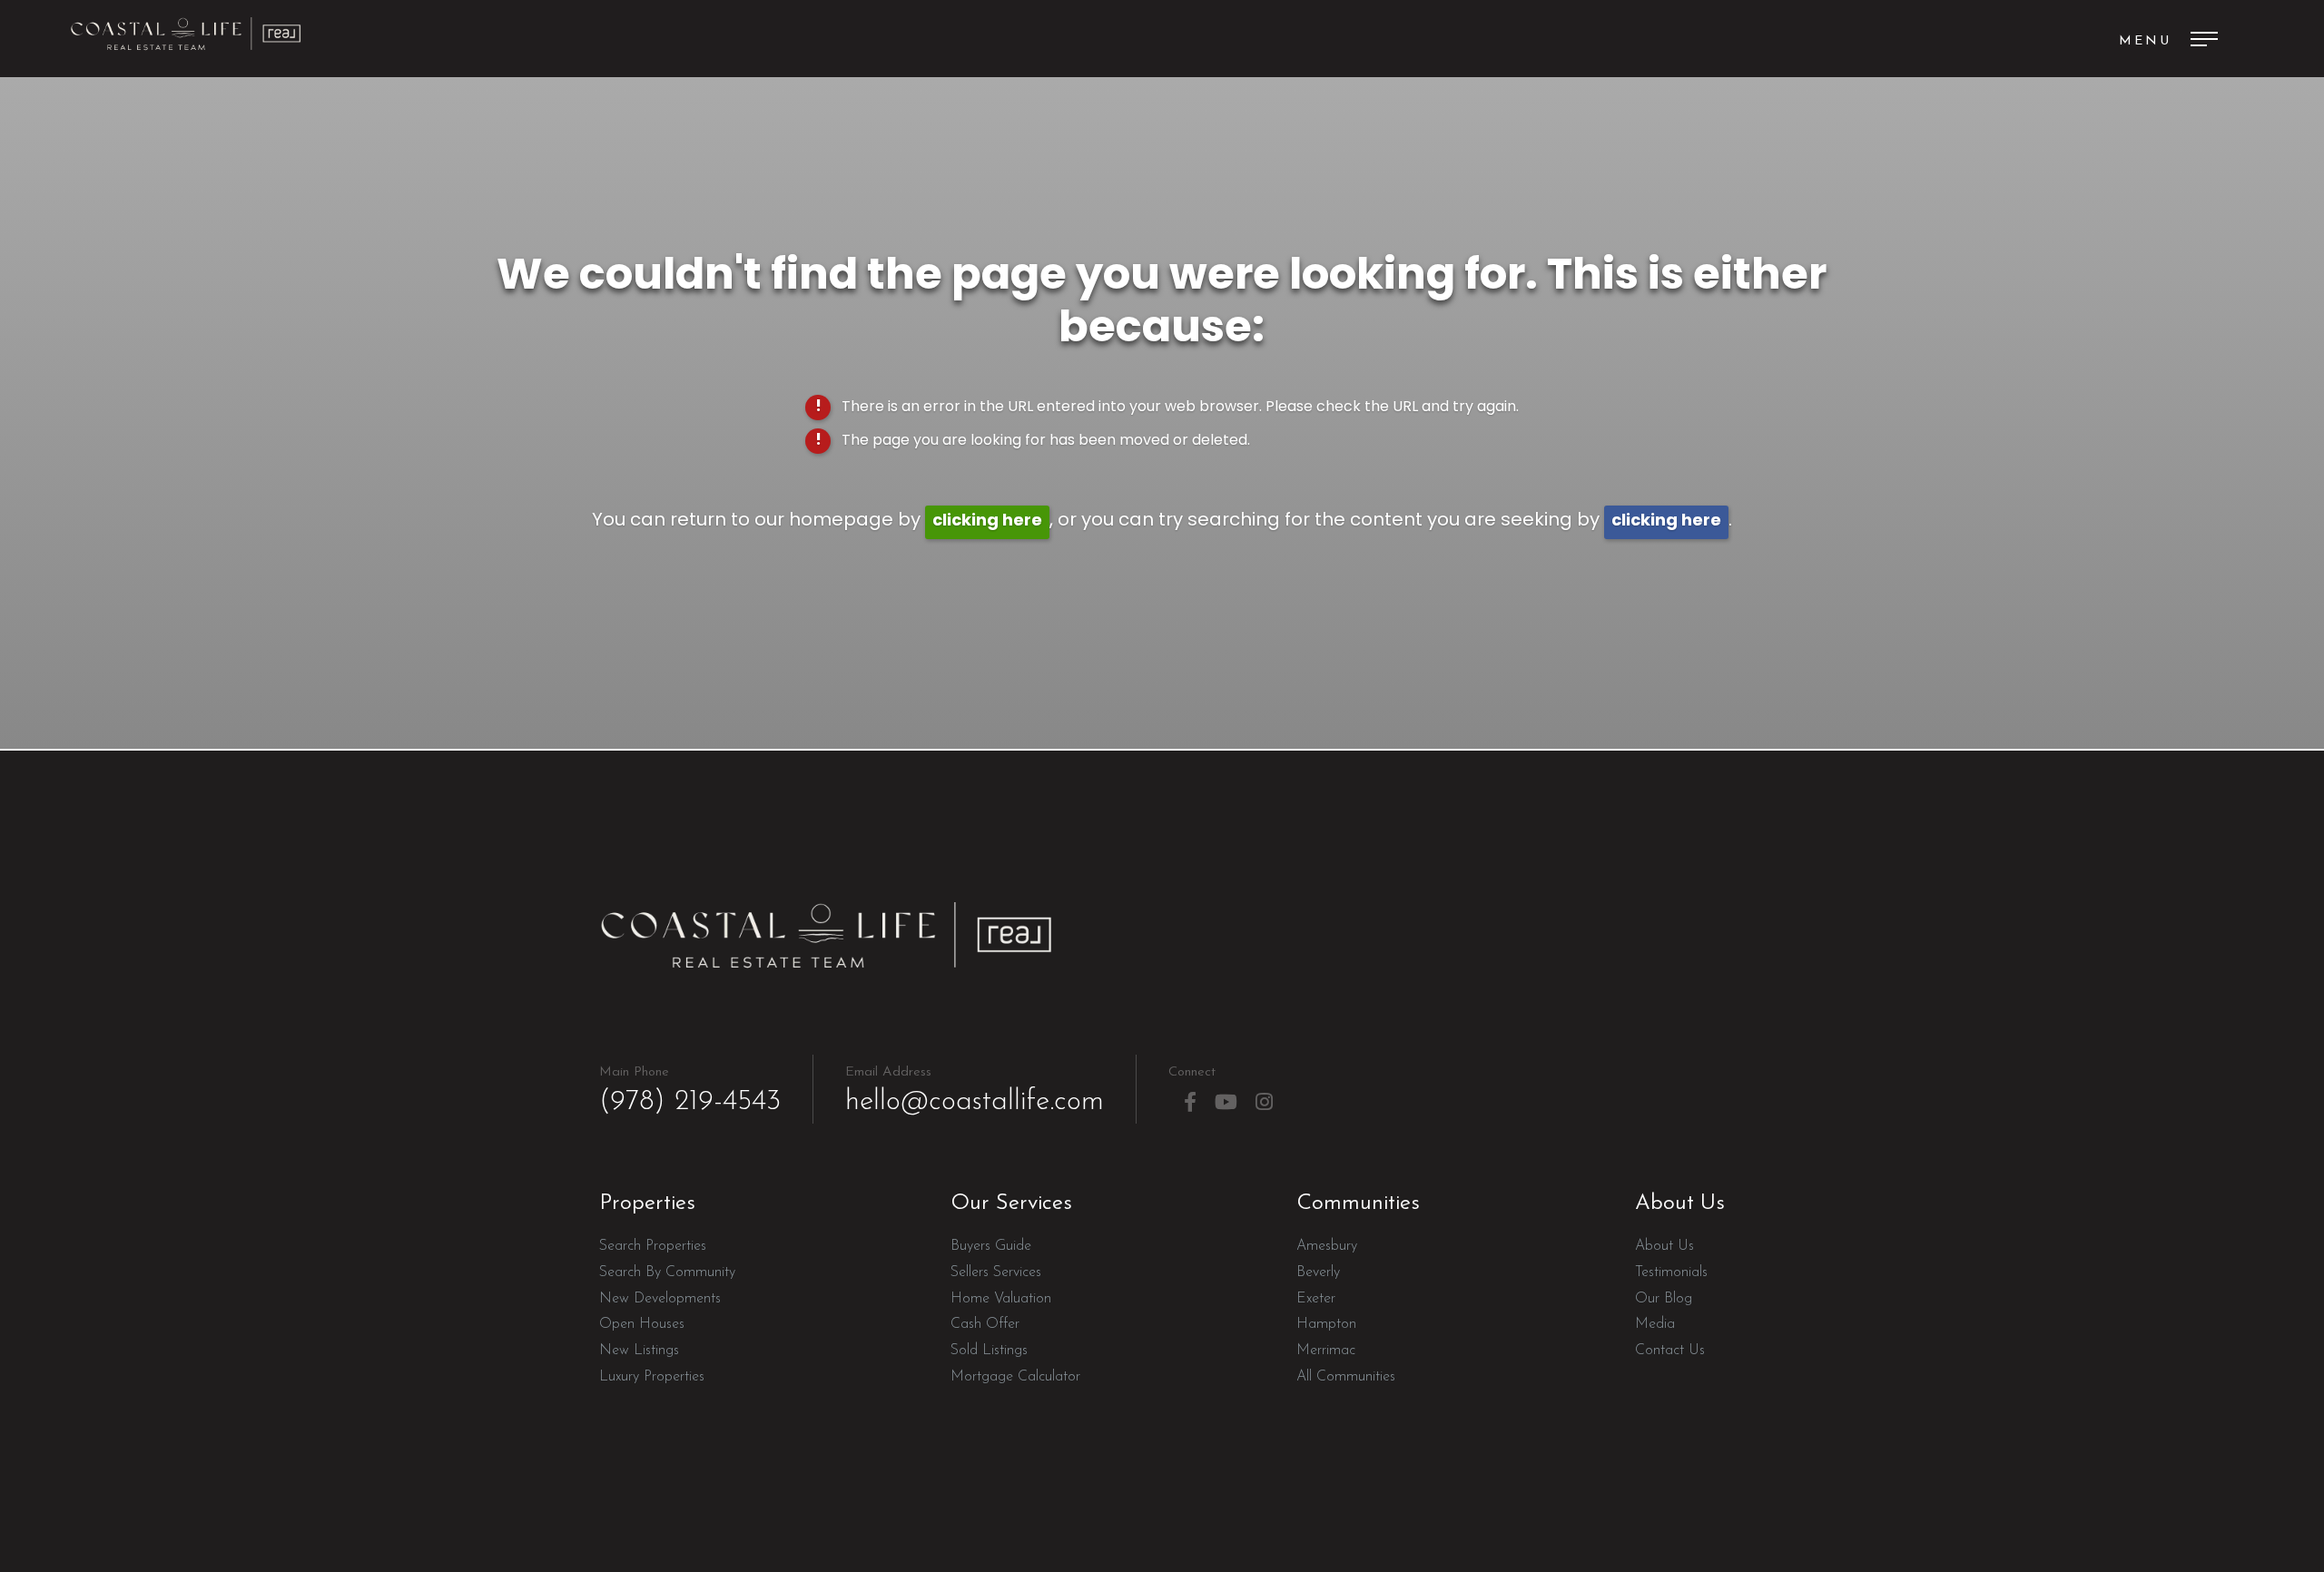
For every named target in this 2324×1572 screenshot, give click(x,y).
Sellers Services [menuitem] (996, 1272)
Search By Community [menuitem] (667, 1272)
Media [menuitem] (1655, 1324)
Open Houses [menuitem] (642, 1324)
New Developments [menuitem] (660, 1299)
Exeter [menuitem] (1316, 1299)
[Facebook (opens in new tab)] (1190, 1102)
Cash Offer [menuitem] (985, 1324)
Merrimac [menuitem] (1326, 1351)
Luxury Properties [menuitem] (652, 1377)
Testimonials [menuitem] (1671, 1272)
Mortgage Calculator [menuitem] (1015, 1377)
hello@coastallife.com (975, 1091)
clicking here (987, 521)
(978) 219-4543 (690, 1091)
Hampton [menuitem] (1326, 1324)
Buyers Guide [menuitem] (991, 1246)
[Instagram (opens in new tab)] (1264, 1102)
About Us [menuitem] (1664, 1246)
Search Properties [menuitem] (653, 1246)
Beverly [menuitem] (1318, 1272)
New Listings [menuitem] (639, 1351)
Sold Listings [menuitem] (989, 1351)
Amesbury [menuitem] (1327, 1246)
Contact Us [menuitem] (1670, 1351)
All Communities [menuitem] (1346, 1377)
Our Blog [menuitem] (1664, 1299)
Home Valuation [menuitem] (1001, 1299)
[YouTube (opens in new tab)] (1226, 1102)
